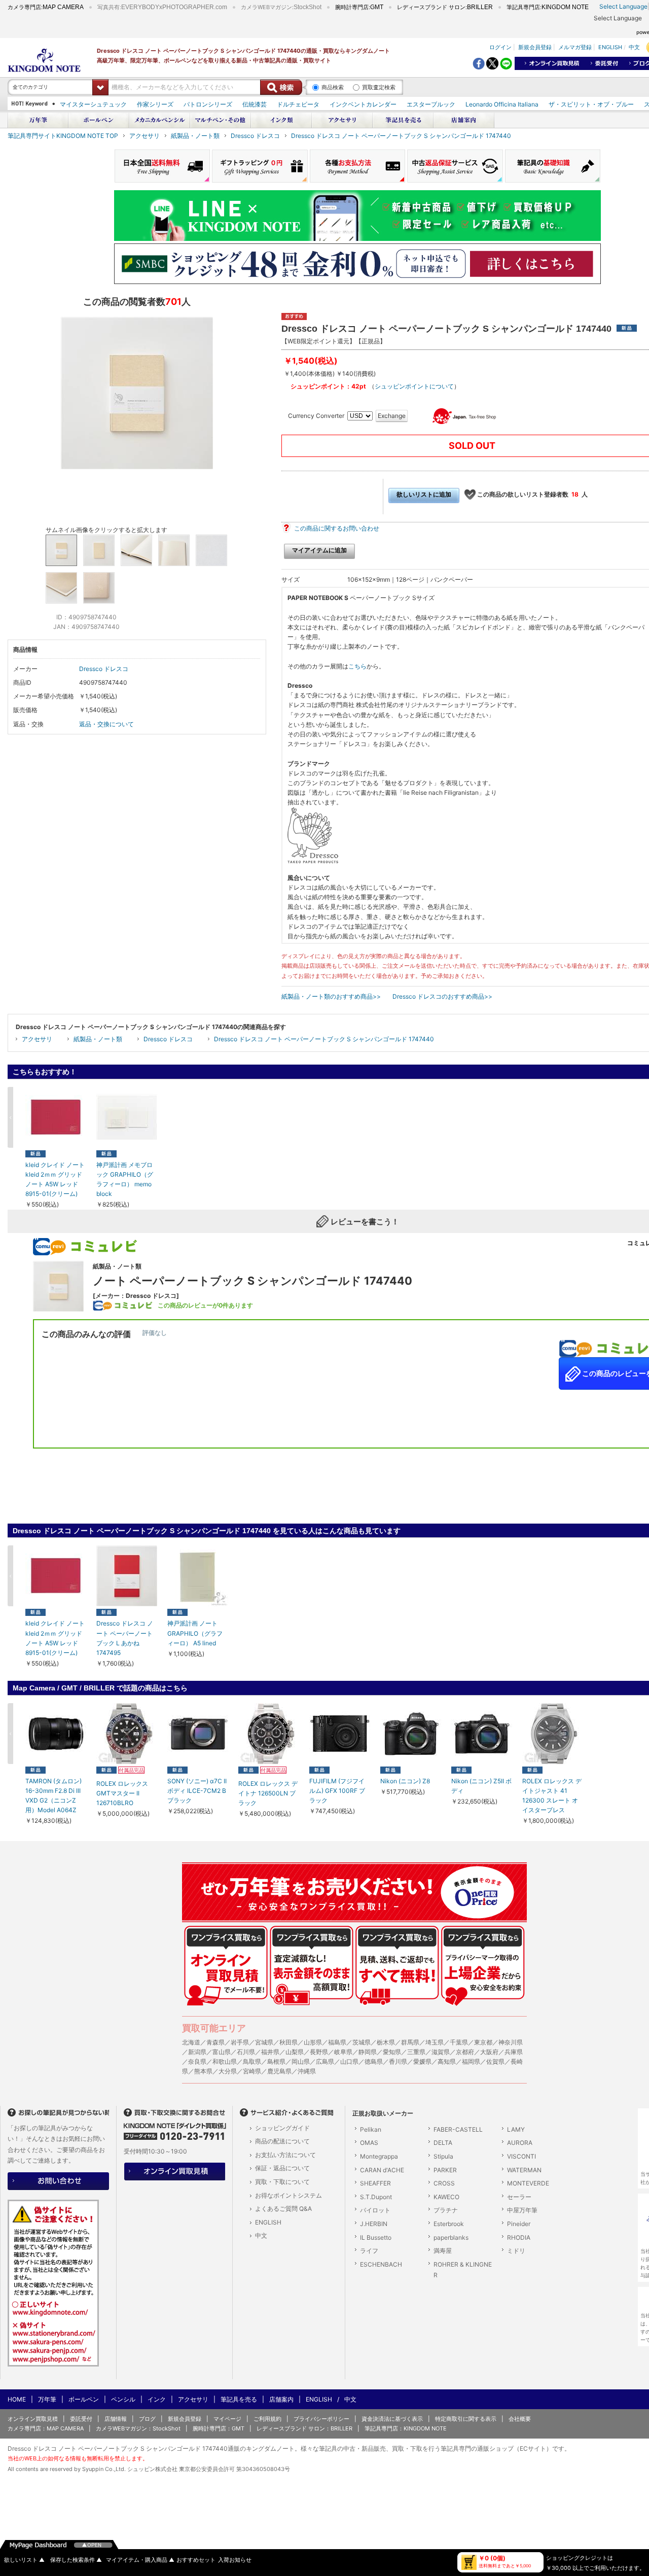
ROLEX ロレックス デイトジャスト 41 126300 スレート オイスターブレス (552, 1796)
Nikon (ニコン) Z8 (405, 1781)
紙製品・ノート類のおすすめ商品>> (331, 996)
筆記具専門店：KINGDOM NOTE (406, 2428)
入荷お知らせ (235, 2560)
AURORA (520, 2143)
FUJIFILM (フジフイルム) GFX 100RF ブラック (337, 1791)
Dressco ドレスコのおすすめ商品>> (442, 996)
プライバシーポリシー (321, 2419)
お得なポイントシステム (289, 2195)
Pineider (519, 2224)
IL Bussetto (376, 2237)
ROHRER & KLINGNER (463, 2270)
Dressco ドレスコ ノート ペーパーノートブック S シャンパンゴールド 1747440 (401, 136)
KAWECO (446, 2197)
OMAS (369, 2143)
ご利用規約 (267, 2419)
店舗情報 (116, 2419)
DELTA (443, 2143)
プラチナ (446, 2210)
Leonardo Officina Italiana (502, 104)
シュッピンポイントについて (414, 386)
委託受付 (81, 2419)
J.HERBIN (374, 2224)
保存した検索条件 (76, 2560)
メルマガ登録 (575, 47)
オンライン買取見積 (33, 2419)
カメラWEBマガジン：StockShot (138, 2428)
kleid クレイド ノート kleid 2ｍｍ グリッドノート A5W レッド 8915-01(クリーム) (55, 1179)
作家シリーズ (155, 104)
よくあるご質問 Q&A (283, 2209)
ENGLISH (610, 47)
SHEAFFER (375, 2183)
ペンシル (123, 2399)
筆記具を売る (239, 2399)
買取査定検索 (379, 87)
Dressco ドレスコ (255, 136)
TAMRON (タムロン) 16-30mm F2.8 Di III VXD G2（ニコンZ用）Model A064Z (53, 1796)
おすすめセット (196, 2560)
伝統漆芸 (255, 104)
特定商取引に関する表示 (466, 2419)
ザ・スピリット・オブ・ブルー (591, 104)
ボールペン (84, 2399)
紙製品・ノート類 (195, 136)
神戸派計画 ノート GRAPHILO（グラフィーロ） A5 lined (195, 1633)
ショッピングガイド (282, 2128)
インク (157, 2399)
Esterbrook (449, 2224)
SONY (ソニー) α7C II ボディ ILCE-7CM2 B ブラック (197, 1791)
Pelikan (371, 2129)
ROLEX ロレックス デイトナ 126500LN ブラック (268, 1793)
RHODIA (519, 2237)
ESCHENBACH (381, 2264)
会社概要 (520, 2419)
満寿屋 (443, 2251)
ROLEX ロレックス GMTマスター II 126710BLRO (122, 1793)
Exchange (392, 416)
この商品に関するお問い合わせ (337, 528)
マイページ (227, 2419)
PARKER (445, 2170)
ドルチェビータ (298, 104)
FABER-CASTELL (458, 2129)
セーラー (519, 2197)
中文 (634, 47)
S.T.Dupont (376, 2197)
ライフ (369, 2251)
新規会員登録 (535, 47)
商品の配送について (282, 2141)
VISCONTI (521, 2156)
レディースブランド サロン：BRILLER (304, 2428)
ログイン (500, 47)
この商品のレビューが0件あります (205, 1305)
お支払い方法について (285, 2155)
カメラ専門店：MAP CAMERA (46, 2428)
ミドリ (516, 2251)
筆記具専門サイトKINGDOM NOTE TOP (63, 136)
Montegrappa (379, 2156)
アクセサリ (145, 136)
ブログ (147, 2419)
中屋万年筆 (522, 2210)
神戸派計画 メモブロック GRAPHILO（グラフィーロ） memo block (125, 1179)
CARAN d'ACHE (382, 2170)
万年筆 (47, 2399)
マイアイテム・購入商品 (140, 2560)
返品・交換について (106, 724)
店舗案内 (281, 2399)
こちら (357, 666)
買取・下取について (282, 2182)
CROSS (444, 2183)
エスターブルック (431, 104)
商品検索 (333, 87)
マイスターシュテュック (93, 104)
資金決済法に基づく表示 (392, 2419)
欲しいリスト (24, 2560)
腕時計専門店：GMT (219, 2428)
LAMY (516, 2129)
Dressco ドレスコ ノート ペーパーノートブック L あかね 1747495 (125, 1638)
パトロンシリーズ (208, 104)
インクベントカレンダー (363, 104)
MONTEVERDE (528, 2183)
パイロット (375, 2210)
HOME (17, 2399)
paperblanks (451, 2237)
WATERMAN (524, 2170)
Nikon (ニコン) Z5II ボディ (481, 1786)
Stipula (443, 2156)
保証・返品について (282, 2168)
